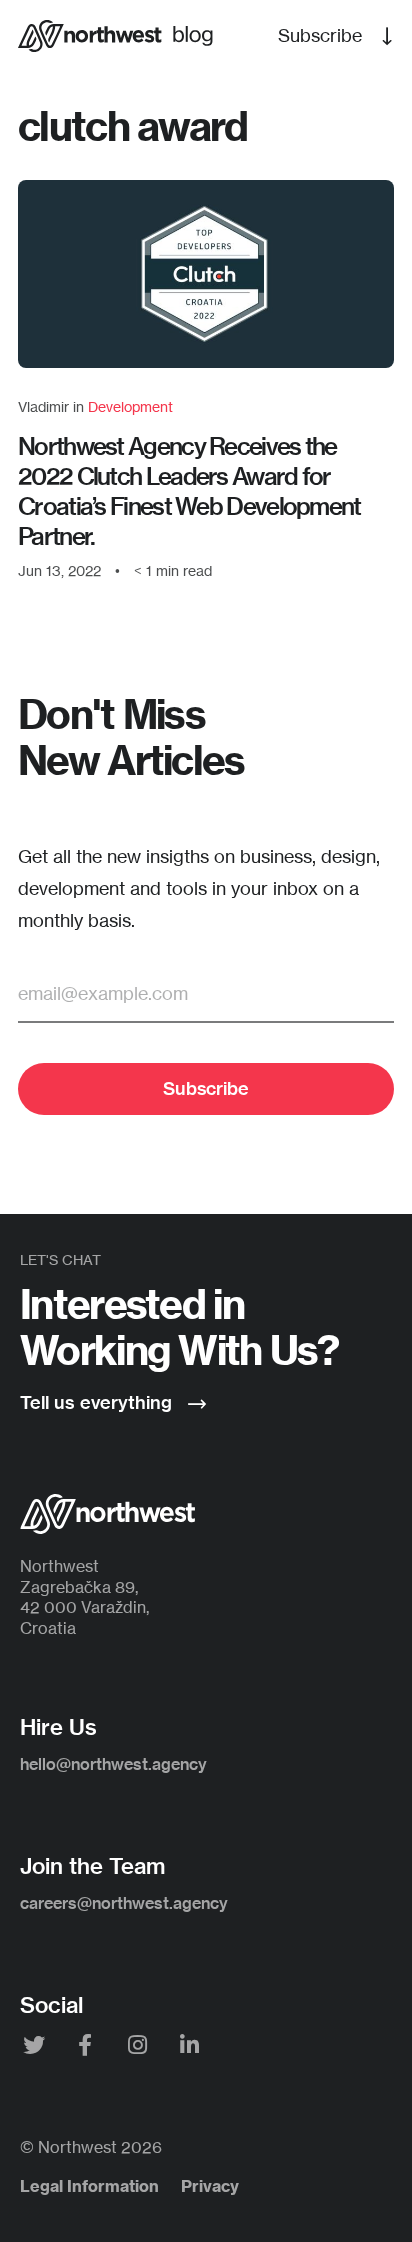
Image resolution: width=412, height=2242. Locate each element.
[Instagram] (137, 2047)
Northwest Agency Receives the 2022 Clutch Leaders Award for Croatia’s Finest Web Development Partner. (189, 491)
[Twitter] (33, 2047)
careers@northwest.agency (124, 1903)
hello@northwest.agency (113, 1764)
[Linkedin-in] (189, 2047)
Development (130, 406)
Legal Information (89, 2186)
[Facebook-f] (85, 2047)
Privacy (210, 2186)
